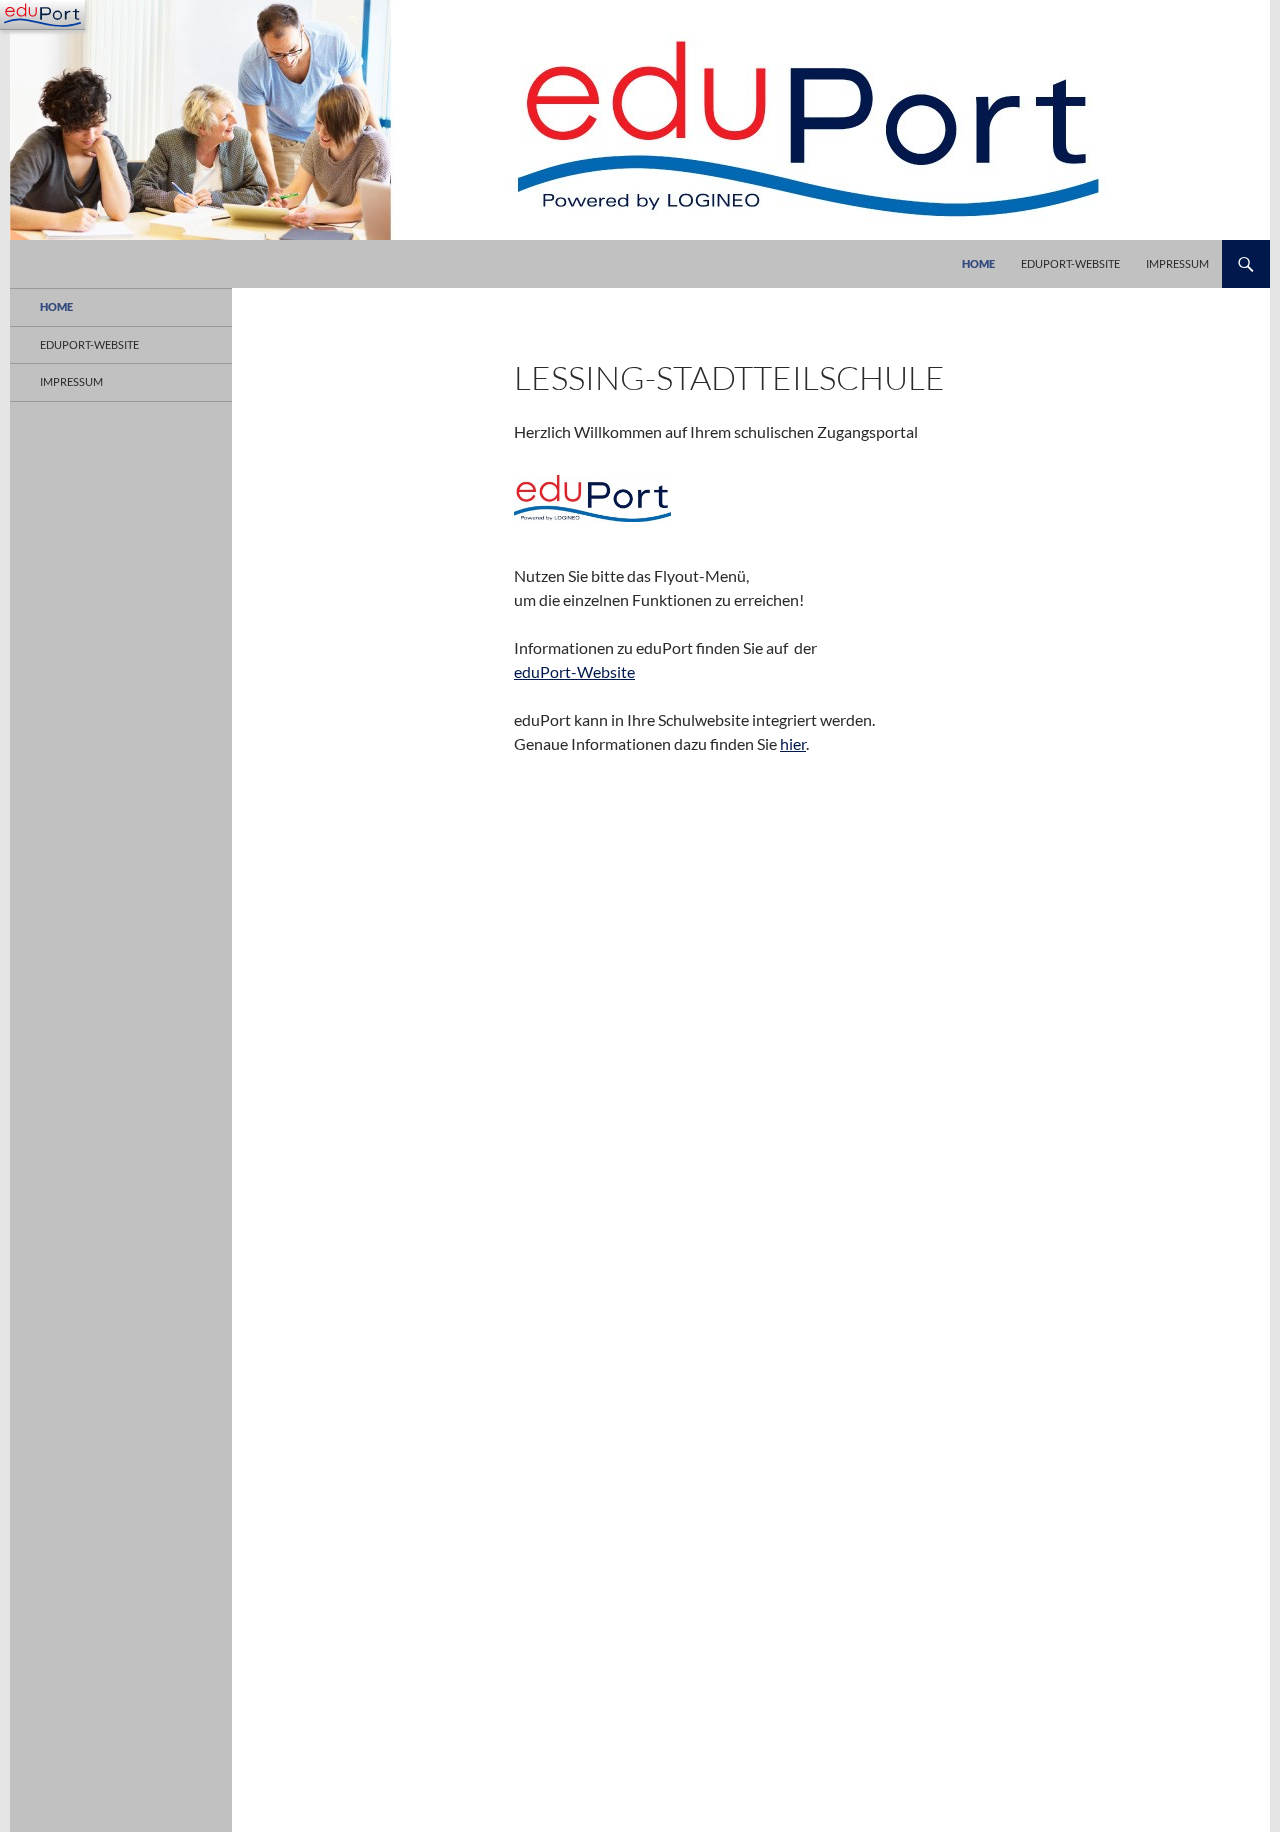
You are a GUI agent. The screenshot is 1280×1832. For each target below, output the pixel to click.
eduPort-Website (1070, 263)
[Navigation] (42, 15)
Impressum (1177, 263)
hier (793, 743)
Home (978, 263)
